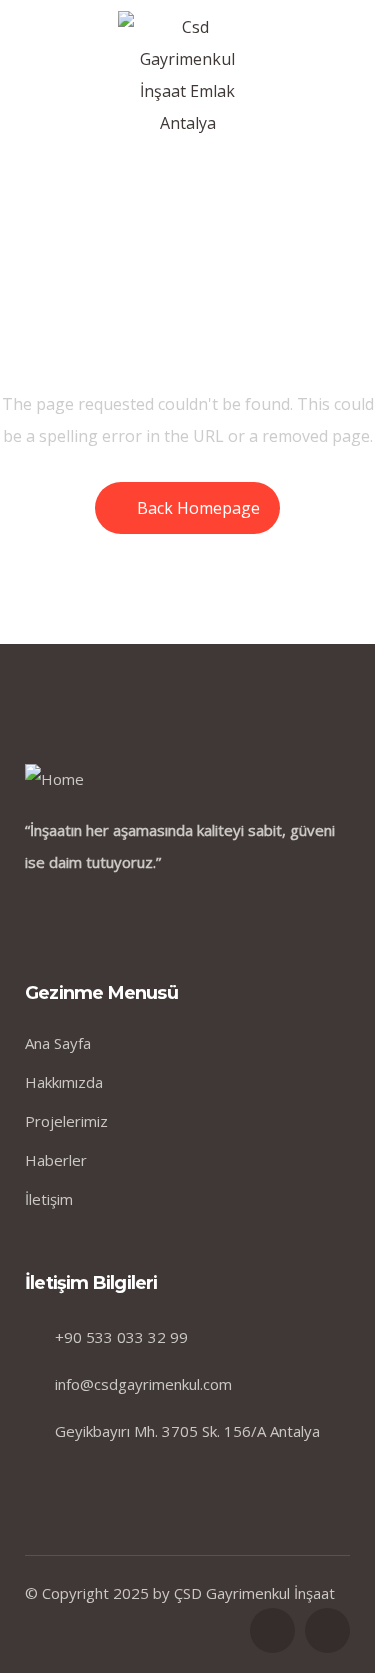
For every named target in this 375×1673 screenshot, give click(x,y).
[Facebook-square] (272, 1630)
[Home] (54, 779)
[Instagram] (327, 1630)
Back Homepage (198, 508)
